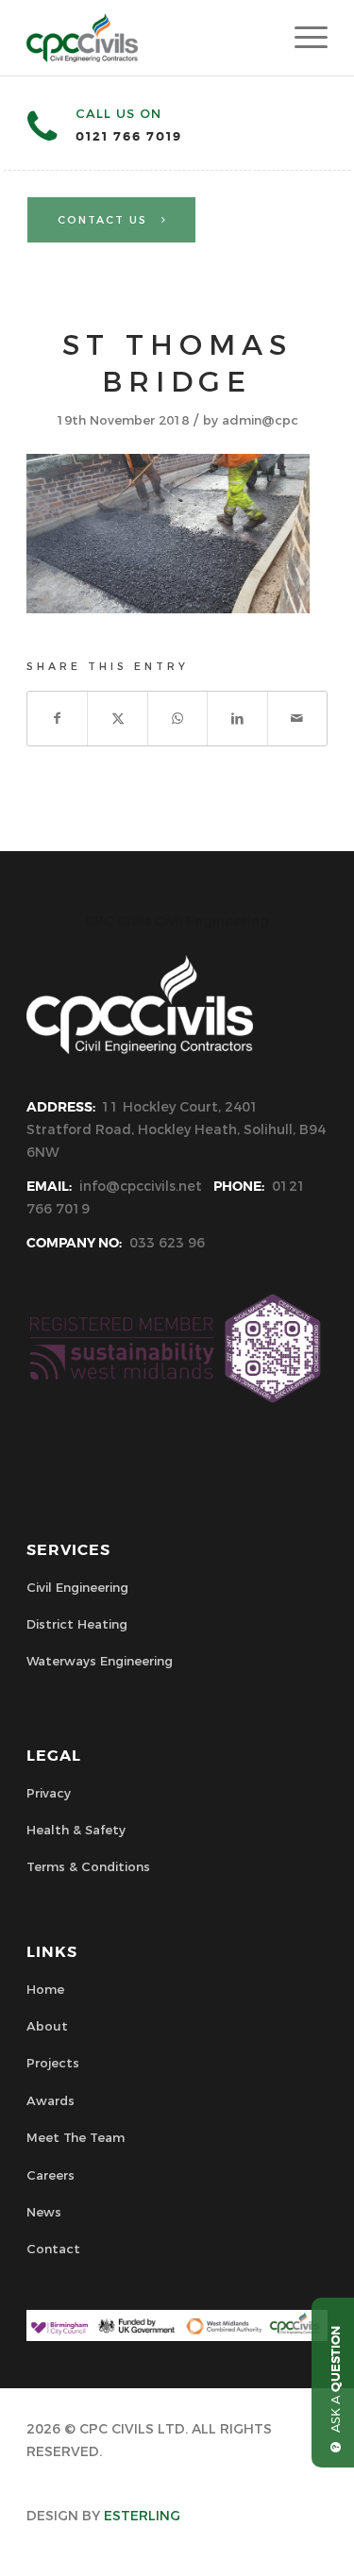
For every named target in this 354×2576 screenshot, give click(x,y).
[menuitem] (302, 38)
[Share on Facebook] (57, 719)
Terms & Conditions (88, 1866)
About (47, 2026)
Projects (53, 2063)
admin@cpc (260, 420)
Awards (51, 2100)
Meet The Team (76, 2137)
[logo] (147, 38)
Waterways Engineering (100, 1661)
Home (45, 1989)
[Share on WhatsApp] (177, 719)
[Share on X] (117, 719)
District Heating (77, 1624)
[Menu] (302, 38)
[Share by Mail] (297, 719)
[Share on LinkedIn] (237, 719)
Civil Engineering (77, 1587)
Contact (53, 2249)
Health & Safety (76, 1830)
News (44, 2212)
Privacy (49, 1793)
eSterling (142, 2516)
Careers (51, 2175)
